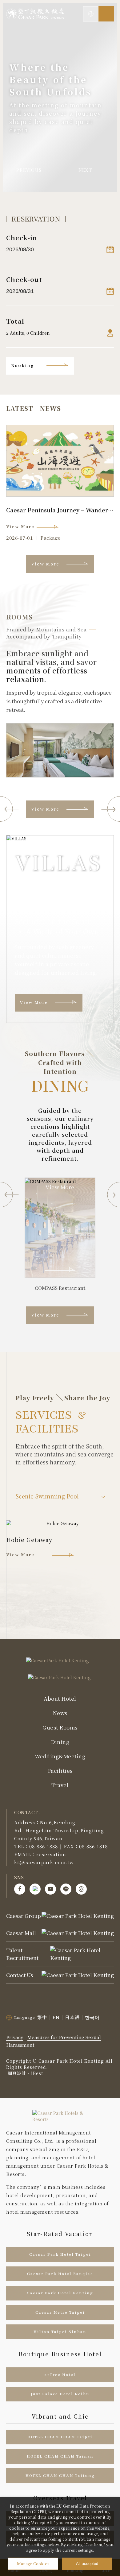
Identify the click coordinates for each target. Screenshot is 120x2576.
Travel (60, 1785)
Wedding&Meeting (60, 1757)
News (60, 1713)
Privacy (15, 2037)
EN (56, 2017)
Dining (60, 1742)
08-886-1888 (44, 1846)
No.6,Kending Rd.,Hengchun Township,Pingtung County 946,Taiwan (59, 1830)
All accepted (87, 2564)
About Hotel (60, 1699)
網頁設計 (17, 2073)
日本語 (72, 2017)
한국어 (92, 2017)
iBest (37, 2073)
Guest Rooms (60, 1728)
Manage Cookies (33, 2564)
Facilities (60, 1771)
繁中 (42, 2017)
